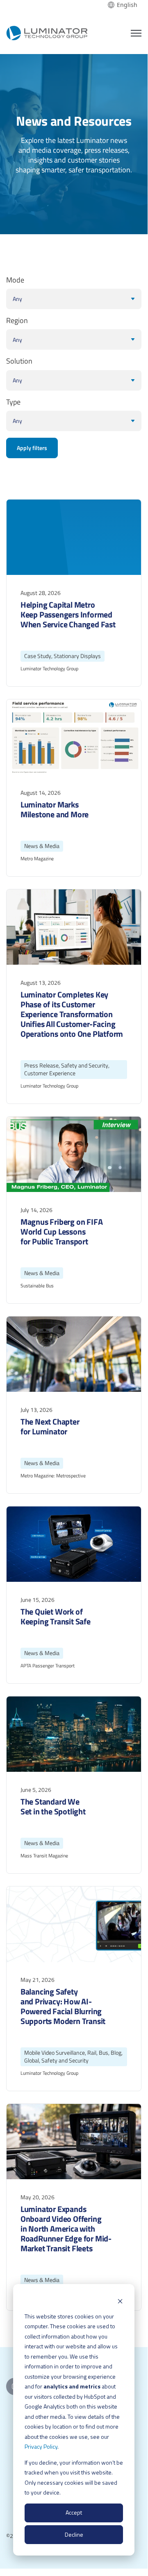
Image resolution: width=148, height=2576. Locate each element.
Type (13, 402)
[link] (47, 32)
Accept (74, 2512)
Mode (15, 280)
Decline (74, 2534)
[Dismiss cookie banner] (120, 2301)
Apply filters (32, 448)
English (127, 5)
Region (17, 321)
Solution (19, 361)
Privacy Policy (41, 2446)
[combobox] (123, 5)
